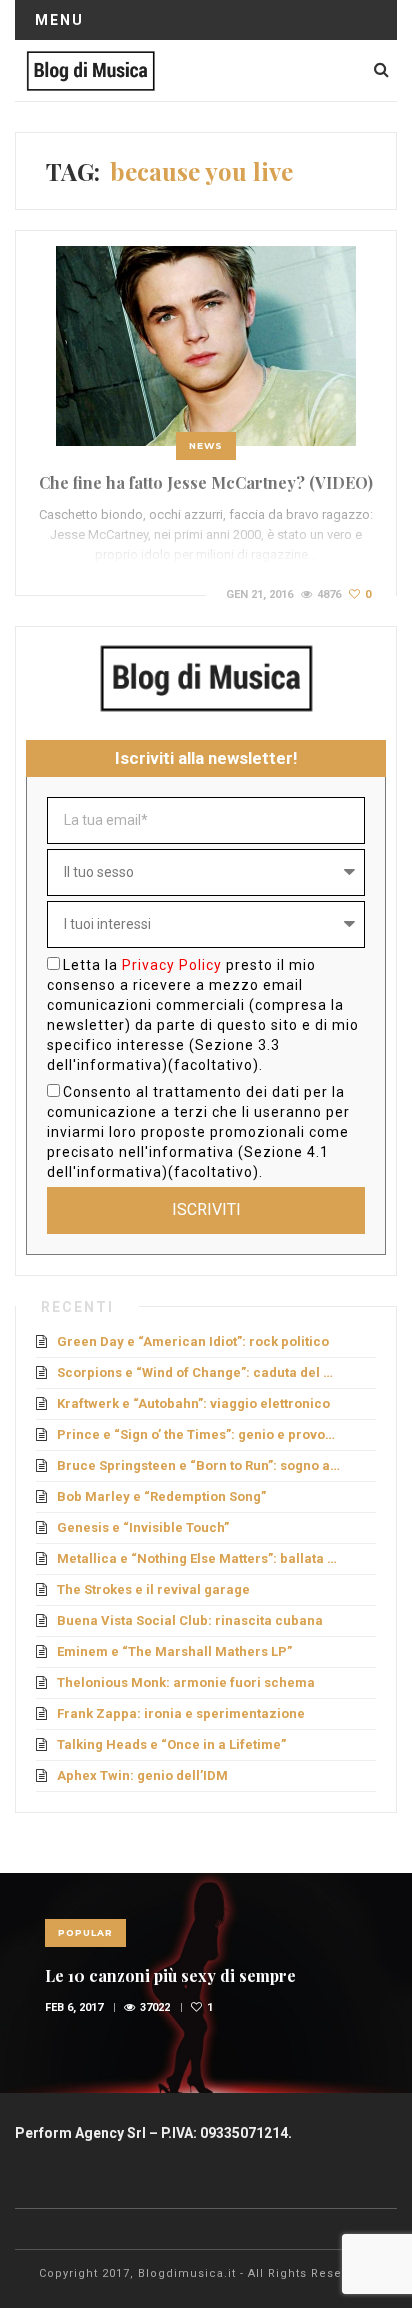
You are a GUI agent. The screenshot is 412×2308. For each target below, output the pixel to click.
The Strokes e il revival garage (153, 1589)
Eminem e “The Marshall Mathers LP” (174, 1651)
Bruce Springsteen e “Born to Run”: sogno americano (199, 1465)
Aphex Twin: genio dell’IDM (142, 1775)
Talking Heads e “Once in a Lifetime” (171, 1744)
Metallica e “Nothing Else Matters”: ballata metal (199, 1558)
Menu (59, 20)
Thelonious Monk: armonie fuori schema (186, 1682)
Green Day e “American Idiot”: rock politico (193, 1341)
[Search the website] (381, 69)
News (206, 445)
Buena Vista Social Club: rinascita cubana (190, 1620)
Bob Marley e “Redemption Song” (161, 1496)
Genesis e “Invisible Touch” (143, 1527)
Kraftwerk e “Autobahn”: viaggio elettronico (193, 1403)
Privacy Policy (172, 965)
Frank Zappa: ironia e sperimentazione (181, 1713)
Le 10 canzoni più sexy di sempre (170, 1975)
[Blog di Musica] (90, 70)
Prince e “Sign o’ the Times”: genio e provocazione (199, 1434)
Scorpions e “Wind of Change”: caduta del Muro (199, 1372)
